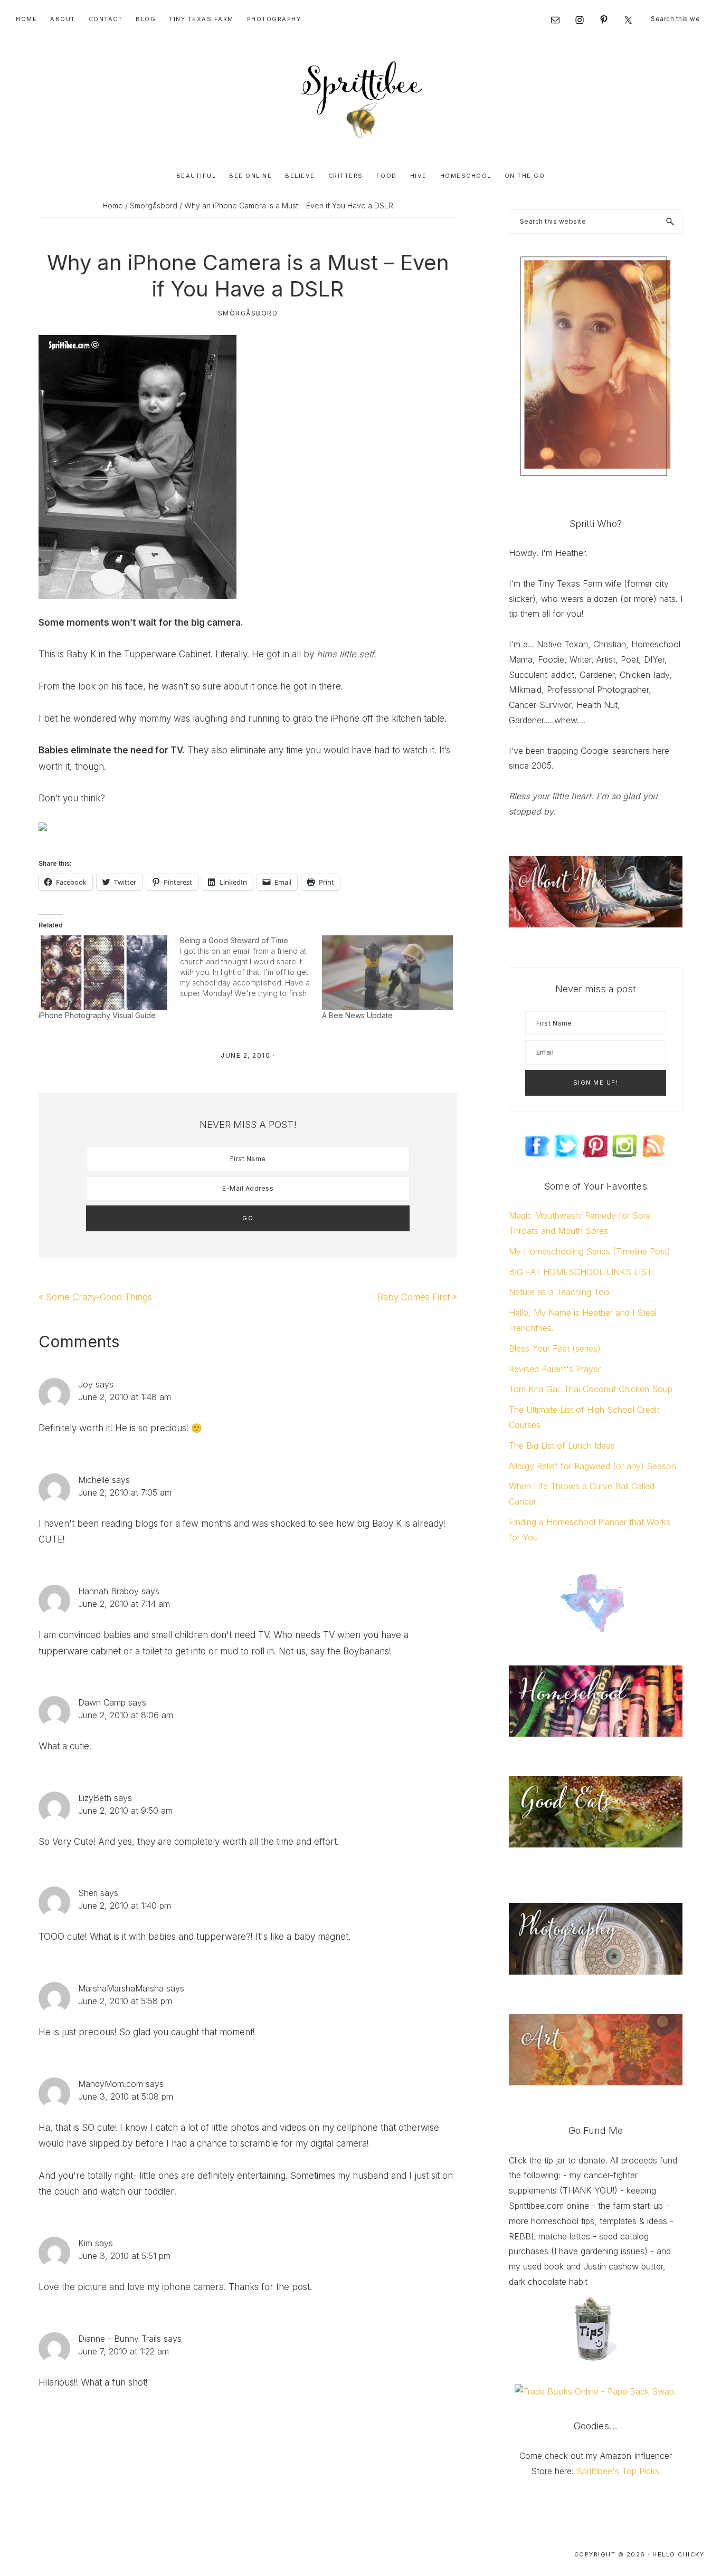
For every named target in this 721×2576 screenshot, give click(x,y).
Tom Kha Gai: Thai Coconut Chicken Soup (591, 1389)
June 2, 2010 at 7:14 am (124, 1604)
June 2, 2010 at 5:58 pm (125, 2001)
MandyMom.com (111, 2084)
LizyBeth (95, 1798)
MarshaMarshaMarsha (121, 1988)
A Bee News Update (357, 1015)
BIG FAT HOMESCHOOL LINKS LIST (580, 1272)
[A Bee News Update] (387, 973)
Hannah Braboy (108, 1591)
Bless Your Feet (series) (555, 1348)
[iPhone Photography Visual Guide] (104, 973)
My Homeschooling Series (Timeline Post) (590, 1251)
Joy (86, 1384)
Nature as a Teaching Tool (560, 1292)
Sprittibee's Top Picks (618, 2471)
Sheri (88, 1893)
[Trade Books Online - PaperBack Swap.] (595, 2391)
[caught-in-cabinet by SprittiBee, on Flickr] (137, 343)
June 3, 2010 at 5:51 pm (124, 2256)
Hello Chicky (678, 2554)
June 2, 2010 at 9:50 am (125, 1811)
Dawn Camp (102, 1702)
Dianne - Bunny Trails (120, 2339)
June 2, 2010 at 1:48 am (125, 1397)
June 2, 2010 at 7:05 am (125, 1492)
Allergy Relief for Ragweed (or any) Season (592, 1466)
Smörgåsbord (248, 313)
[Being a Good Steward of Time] (251, 967)
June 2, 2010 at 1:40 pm (125, 1905)
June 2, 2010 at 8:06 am (126, 1715)
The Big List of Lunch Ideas (562, 1445)
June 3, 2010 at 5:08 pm (126, 2096)
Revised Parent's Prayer (555, 1369)
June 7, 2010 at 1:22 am (124, 2351)
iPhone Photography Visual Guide (97, 1015)
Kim (85, 2243)
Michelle (94, 1480)
